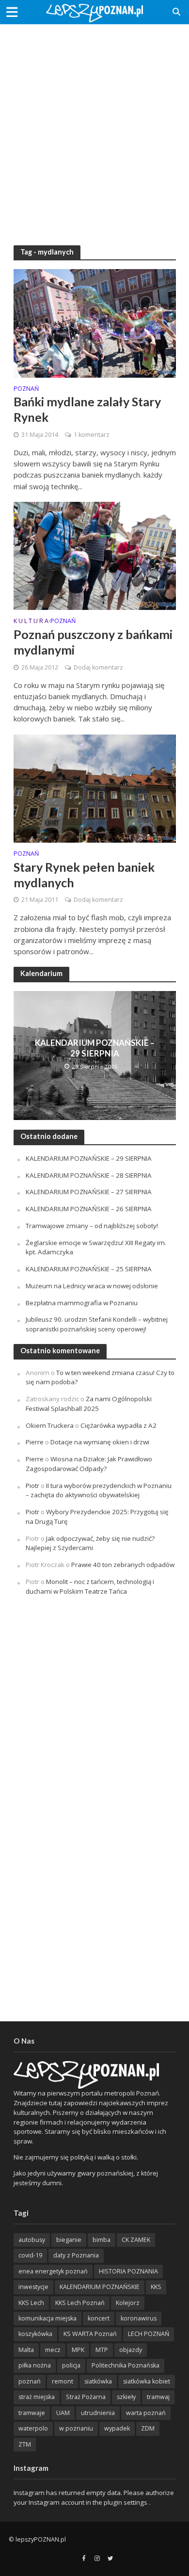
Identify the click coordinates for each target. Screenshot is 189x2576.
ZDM (148, 2428)
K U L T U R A (31, 622)
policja (71, 2365)
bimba (102, 2240)
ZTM (25, 2444)
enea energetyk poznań (53, 2271)
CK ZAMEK (136, 2240)
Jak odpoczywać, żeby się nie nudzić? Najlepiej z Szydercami (90, 1543)
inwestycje (33, 2287)
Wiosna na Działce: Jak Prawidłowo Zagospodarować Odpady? (89, 1464)
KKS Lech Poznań (80, 2303)
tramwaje (32, 2413)
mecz (53, 2350)
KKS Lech (31, 2303)
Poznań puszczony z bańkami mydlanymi (93, 642)
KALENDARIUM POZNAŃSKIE (100, 2287)
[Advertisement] (94, 128)
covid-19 (30, 2255)
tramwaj (158, 2397)
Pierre (35, 1442)
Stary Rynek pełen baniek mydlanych (84, 875)
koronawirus (139, 2318)
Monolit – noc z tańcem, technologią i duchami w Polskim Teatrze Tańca (90, 1586)
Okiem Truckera (50, 1425)
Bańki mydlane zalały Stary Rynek (87, 409)
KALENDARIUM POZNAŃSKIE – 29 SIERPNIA (95, 1048)
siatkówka (98, 2381)
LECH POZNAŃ (149, 2334)
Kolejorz (128, 2303)
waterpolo (33, 2428)
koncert (99, 2318)
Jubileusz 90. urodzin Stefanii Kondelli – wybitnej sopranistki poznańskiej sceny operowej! (97, 1324)
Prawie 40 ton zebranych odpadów (123, 1565)
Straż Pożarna (86, 2397)
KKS (156, 2287)
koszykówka (35, 2334)
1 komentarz (92, 435)
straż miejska (37, 2397)
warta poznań (146, 2413)
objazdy (131, 2350)
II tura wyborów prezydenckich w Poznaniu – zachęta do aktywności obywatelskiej (99, 1490)
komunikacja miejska (47, 2318)
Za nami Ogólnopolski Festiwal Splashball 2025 (89, 1404)
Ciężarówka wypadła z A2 (118, 1425)
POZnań (26, 389)
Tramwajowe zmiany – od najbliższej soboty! (92, 1226)
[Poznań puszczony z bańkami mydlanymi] (95, 555)
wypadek (117, 2428)
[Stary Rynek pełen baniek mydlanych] (95, 787)
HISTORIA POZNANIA (128, 2271)
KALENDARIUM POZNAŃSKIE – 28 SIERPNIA (89, 1175)
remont (63, 2381)
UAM (63, 2413)
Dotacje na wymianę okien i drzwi (100, 1442)
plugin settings (126, 2502)
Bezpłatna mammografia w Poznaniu (82, 1303)
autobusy (32, 2240)
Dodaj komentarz (98, 667)
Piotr (32, 1486)
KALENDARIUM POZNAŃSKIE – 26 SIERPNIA (89, 1209)
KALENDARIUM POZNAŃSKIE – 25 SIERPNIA (89, 1269)
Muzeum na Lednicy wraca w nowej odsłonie (92, 1286)
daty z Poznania (76, 2255)
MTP (102, 2350)
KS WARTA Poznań (90, 2334)
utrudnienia (98, 2413)
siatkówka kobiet (147, 2381)
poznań (30, 2381)
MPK (78, 2350)
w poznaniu (76, 2428)
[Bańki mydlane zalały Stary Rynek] (95, 322)
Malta (26, 2350)
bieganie (69, 2240)
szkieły (126, 2397)
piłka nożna (35, 2365)
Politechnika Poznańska (126, 2365)
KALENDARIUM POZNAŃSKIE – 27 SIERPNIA (89, 1192)
